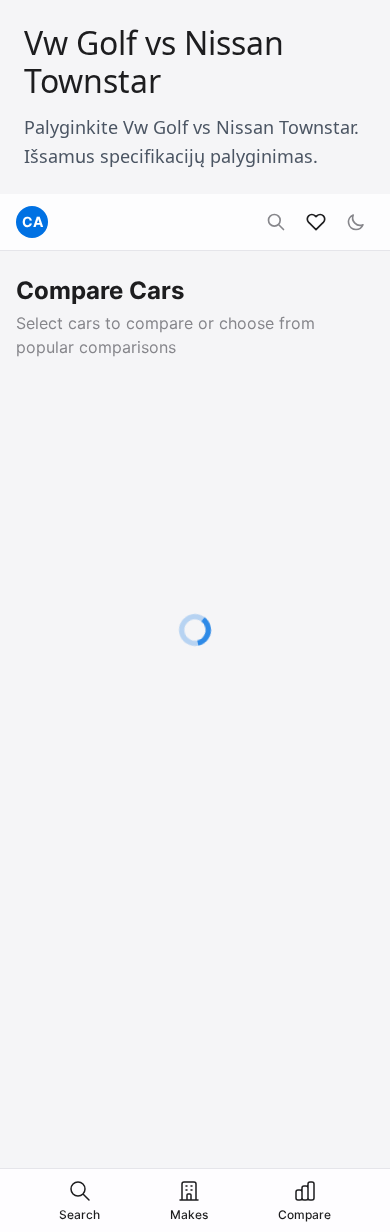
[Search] (276, 222)
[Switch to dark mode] (356, 222)
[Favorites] (316, 222)
